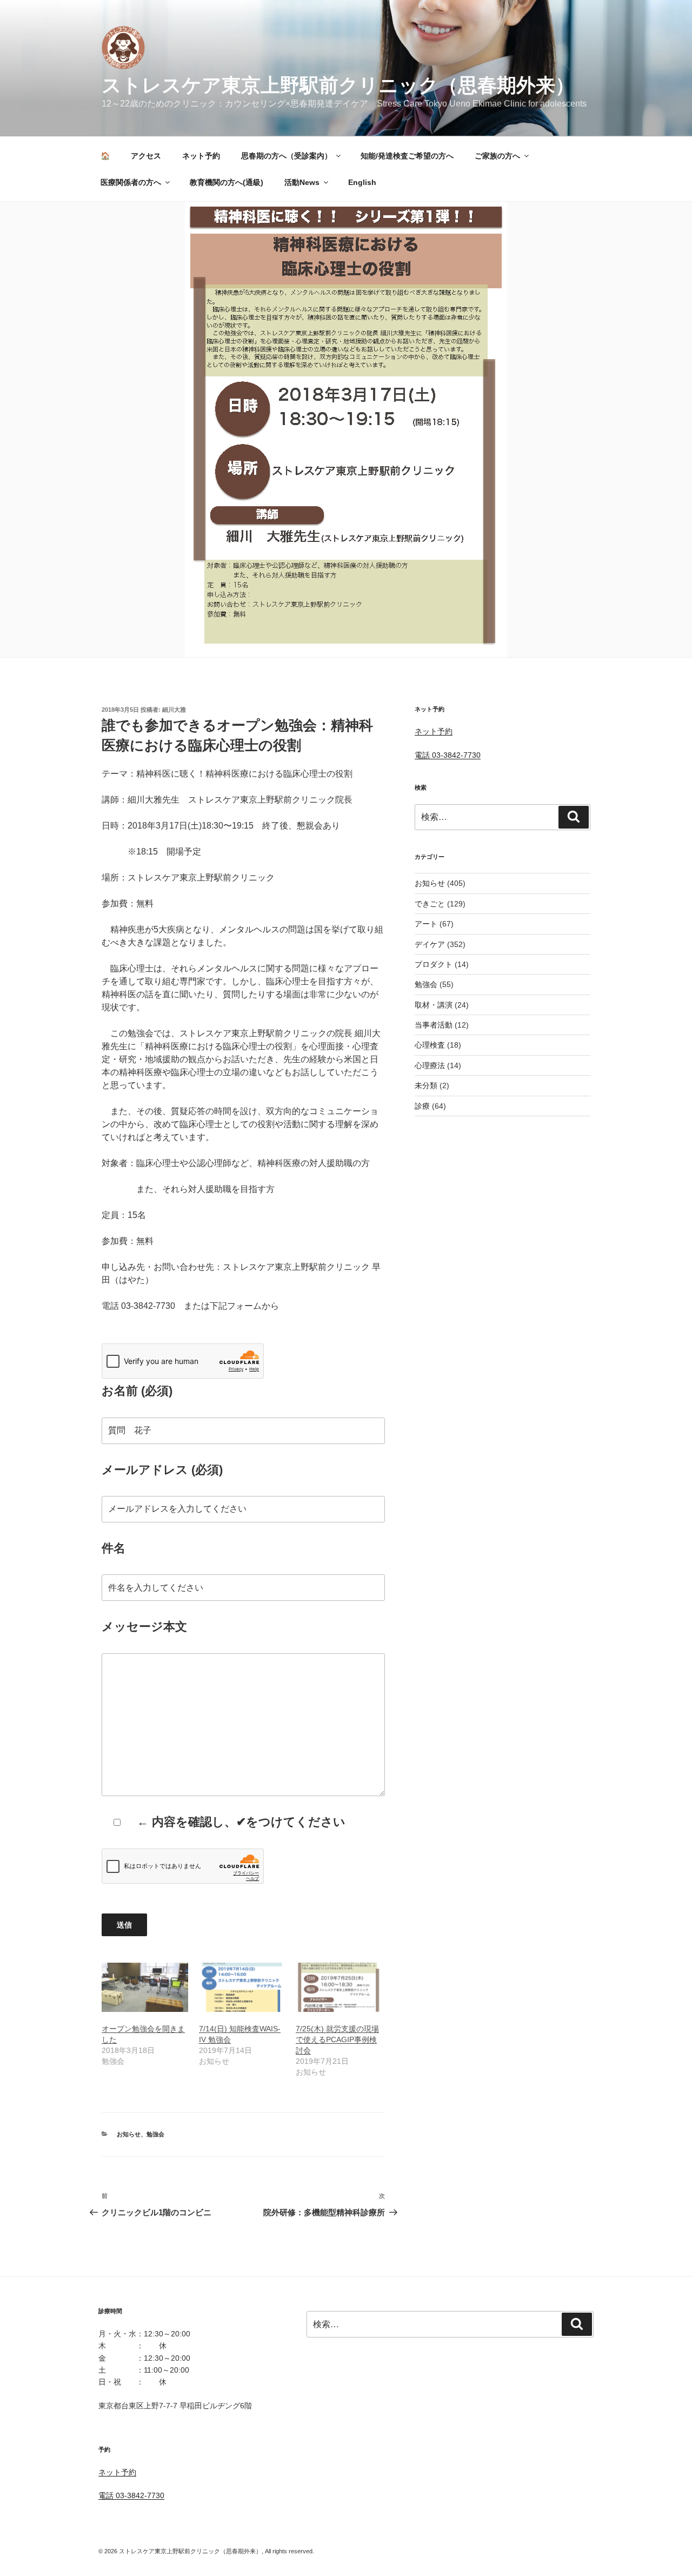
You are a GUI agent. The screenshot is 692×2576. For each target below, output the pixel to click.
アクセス (146, 156)
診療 (422, 1106)
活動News (302, 182)
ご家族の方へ (497, 156)
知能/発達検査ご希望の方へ (407, 156)
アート (426, 924)
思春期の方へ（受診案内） (287, 156)
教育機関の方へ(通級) (227, 182)
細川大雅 (174, 710)
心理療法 (430, 1065)
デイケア (430, 944)
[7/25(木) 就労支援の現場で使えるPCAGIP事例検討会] (339, 1987)
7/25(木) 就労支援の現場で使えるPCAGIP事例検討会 (337, 2039)
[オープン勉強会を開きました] (145, 1987)
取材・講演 (434, 1005)
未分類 (426, 1085)
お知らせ (129, 2134)
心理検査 (430, 1045)
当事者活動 (434, 1025)
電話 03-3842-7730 (448, 755)
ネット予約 (201, 156)
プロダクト (434, 964)
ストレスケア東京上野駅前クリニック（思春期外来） (338, 85)
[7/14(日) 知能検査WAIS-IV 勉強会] (242, 1987)
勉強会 (155, 2134)
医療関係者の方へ (131, 182)
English (362, 182)
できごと (430, 904)
